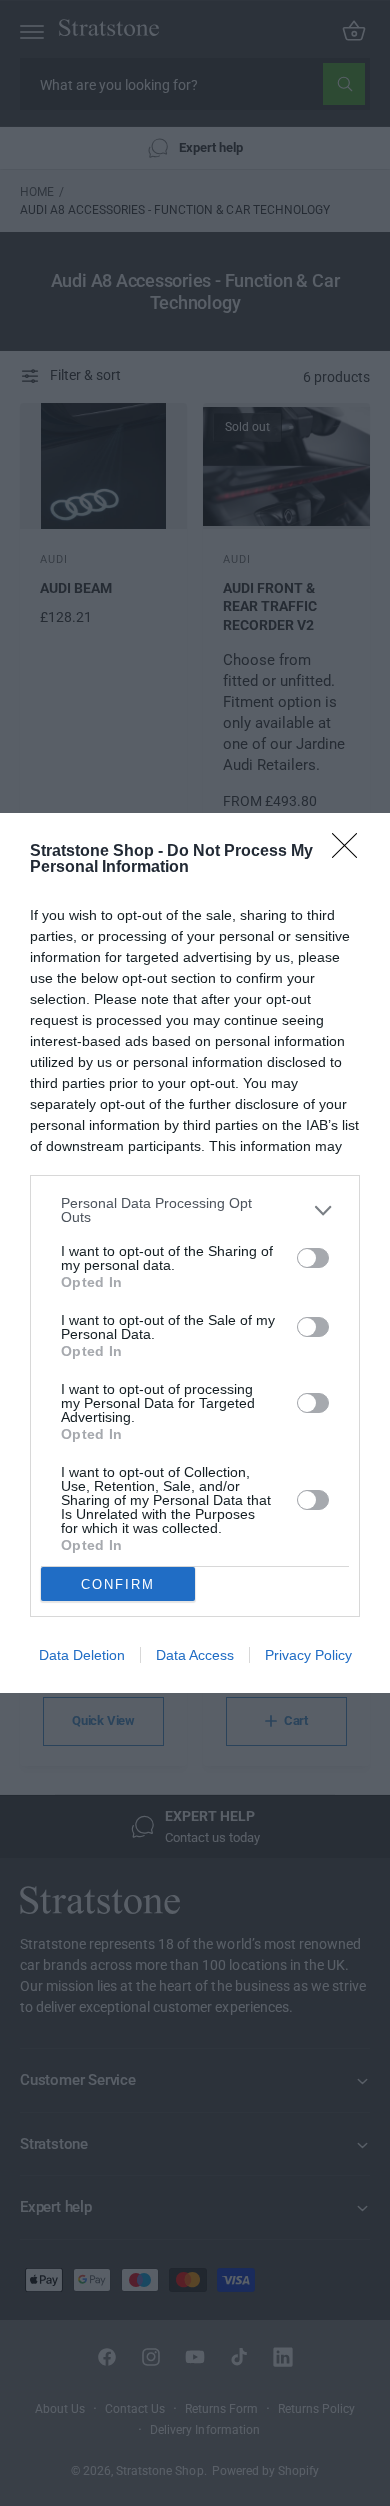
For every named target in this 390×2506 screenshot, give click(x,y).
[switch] (313, 1258)
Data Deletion (82, 1655)
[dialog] (195, 1253)
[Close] (351, 852)
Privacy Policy (308, 1655)
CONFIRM (118, 1584)
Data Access (195, 1655)
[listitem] (195, 1210)
